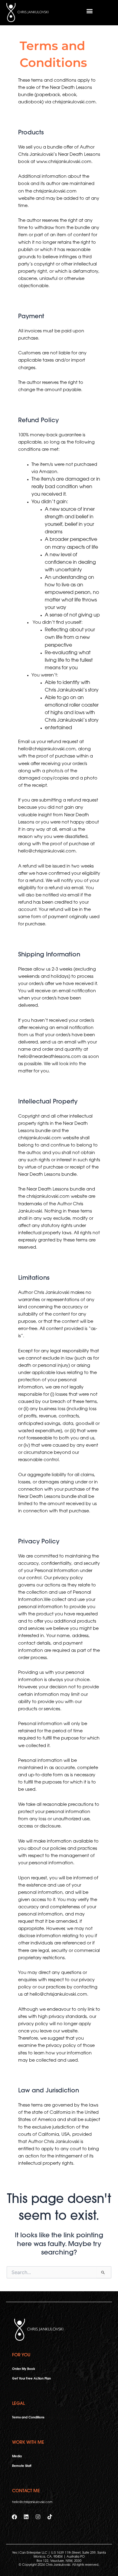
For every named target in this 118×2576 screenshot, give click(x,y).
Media (17, 2457)
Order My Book (24, 2369)
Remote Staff (22, 2466)
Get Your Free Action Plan (31, 2379)
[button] (89, 11)
